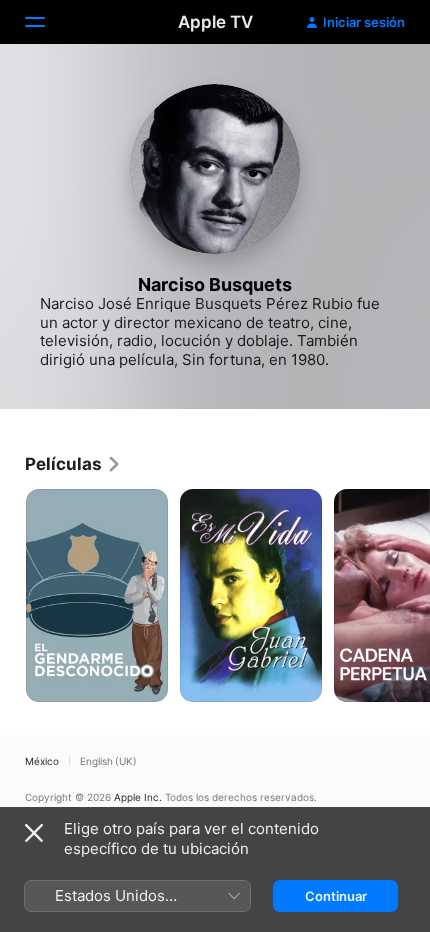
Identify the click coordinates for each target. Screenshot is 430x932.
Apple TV (215, 22)
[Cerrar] (34, 833)
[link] (73, 464)
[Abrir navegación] (47, 22)
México (42, 761)
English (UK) (108, 761)
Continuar (336, 896)
